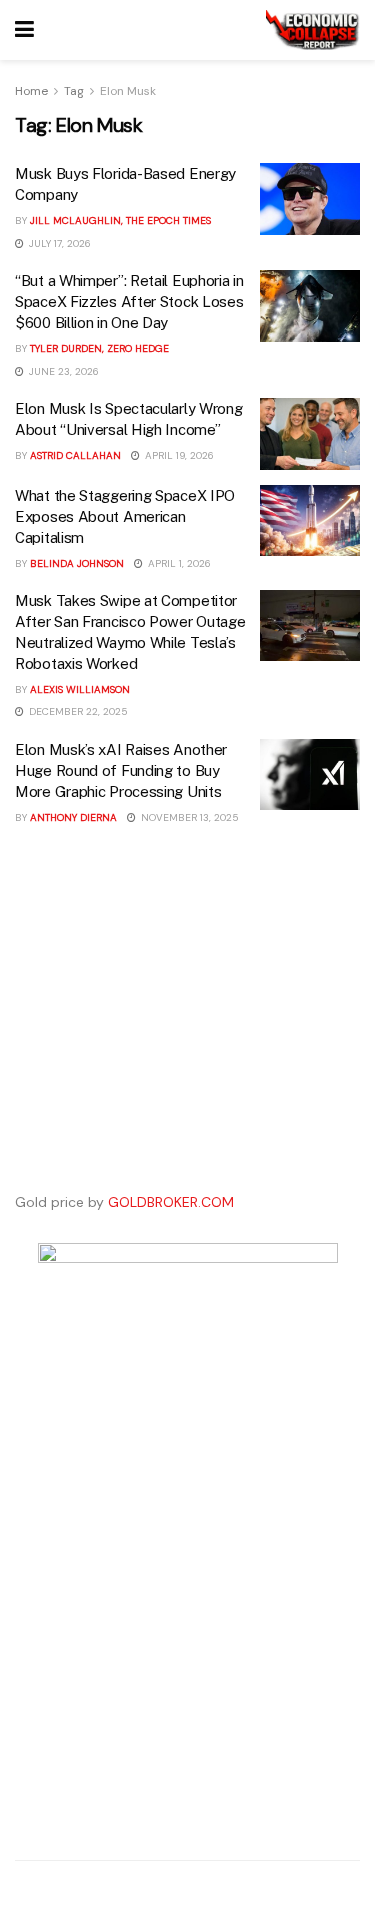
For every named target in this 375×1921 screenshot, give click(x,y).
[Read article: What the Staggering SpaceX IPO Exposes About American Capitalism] (310, 521)
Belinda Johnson (77, 563)
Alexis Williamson (80, 689)
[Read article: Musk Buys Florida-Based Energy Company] (310, 199)
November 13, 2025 (188, 817)
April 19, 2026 (178, 455)
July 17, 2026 (58, 243)
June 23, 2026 (62, 371)
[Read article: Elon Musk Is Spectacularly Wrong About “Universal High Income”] (310, 434)
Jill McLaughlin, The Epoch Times (120, 220)
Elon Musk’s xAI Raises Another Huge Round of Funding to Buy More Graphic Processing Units (121, 770)
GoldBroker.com (171, 1202)
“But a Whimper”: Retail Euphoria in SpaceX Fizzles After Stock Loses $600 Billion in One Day (129, 301)
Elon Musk (128, 91)
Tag (74, 91)
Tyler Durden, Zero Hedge (99, 348)
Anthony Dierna (73, 817)
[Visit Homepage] (313, 30)
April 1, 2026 (178, 563)
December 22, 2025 (77, 711)
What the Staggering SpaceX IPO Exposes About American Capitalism (125, 516)
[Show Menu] (24, 30)
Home (31, 91)
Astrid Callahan (75, 455)
